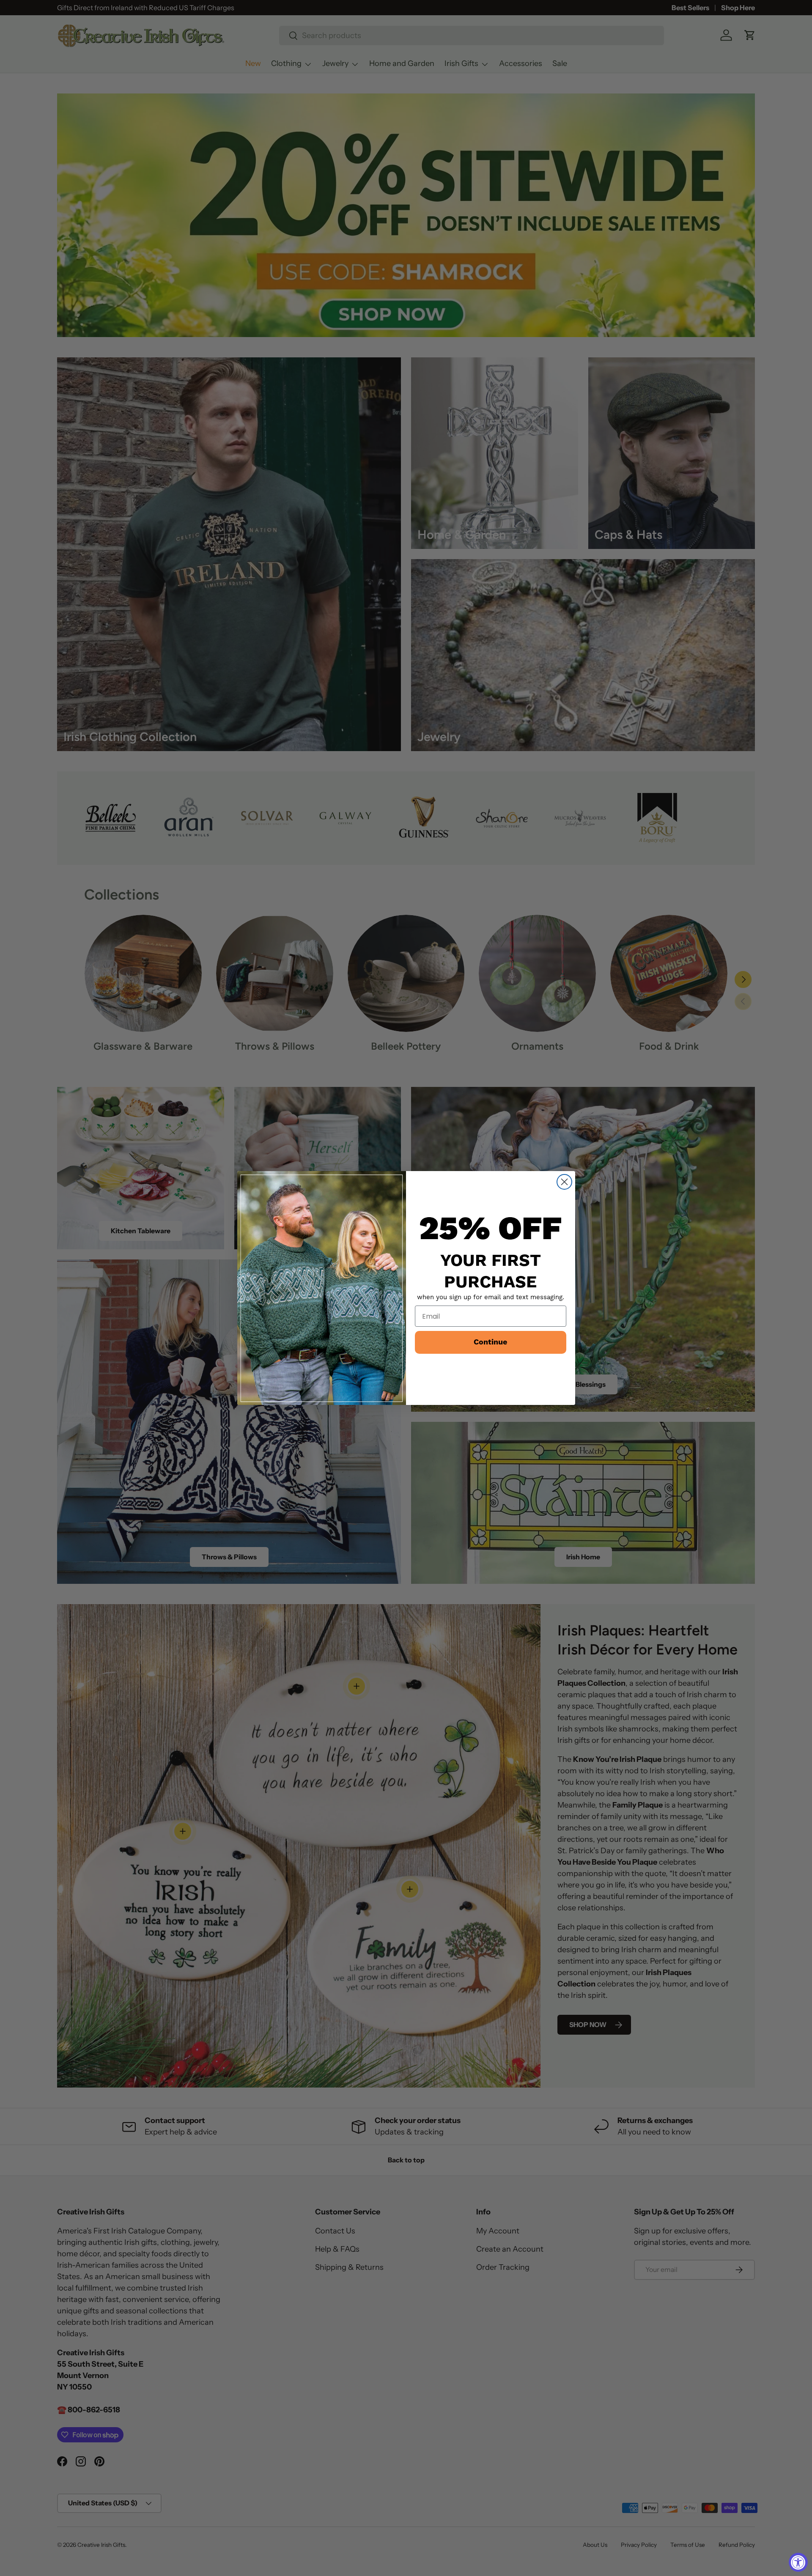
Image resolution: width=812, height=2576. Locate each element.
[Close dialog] (564, 1182)
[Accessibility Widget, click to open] (798, 2562)
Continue (490, 1342)
